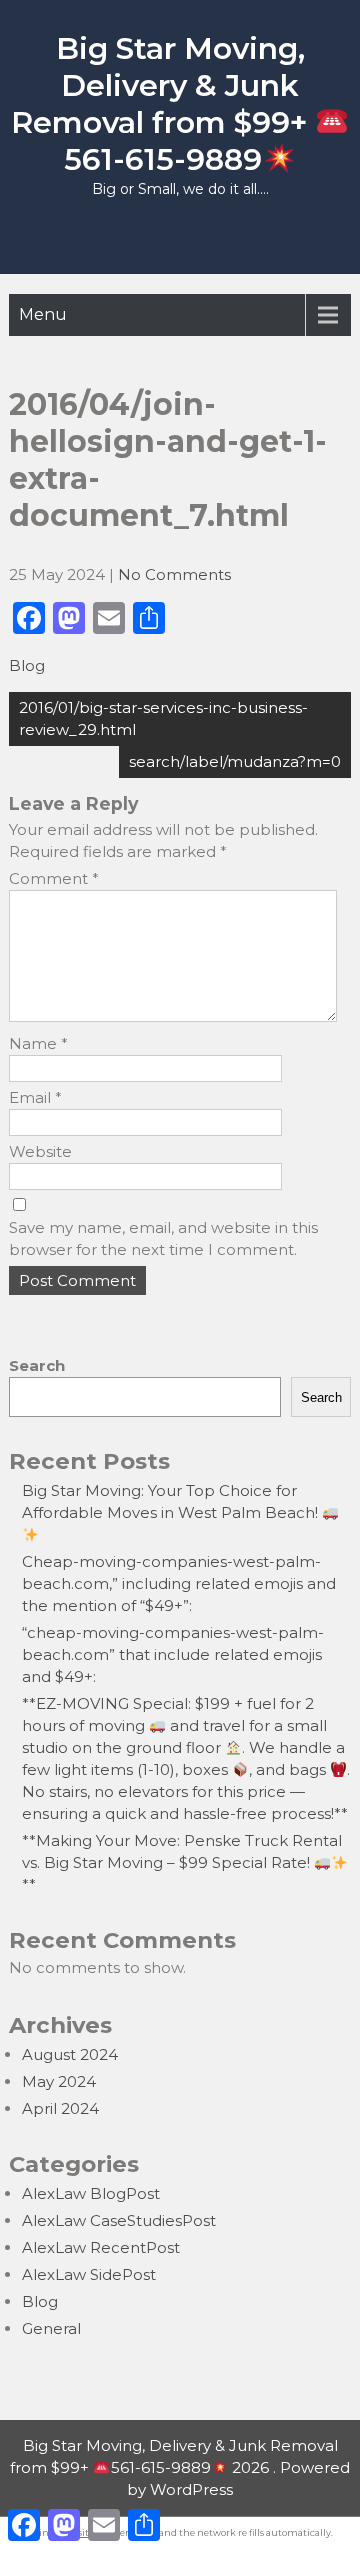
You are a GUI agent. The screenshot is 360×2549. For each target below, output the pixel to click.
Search (37, 1365)
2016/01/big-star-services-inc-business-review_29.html (163, 718)
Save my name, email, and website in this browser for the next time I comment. (163, 1238)
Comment (54, 878)
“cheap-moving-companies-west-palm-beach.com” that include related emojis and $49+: (173, 1654)
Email (35, 1097)
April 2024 (60, 2108)
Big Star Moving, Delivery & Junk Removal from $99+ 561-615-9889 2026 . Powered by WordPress (179, 2467)
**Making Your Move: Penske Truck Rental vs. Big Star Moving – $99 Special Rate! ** (182, 1862)
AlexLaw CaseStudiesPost (119, 2220)
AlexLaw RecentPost (101, 2247)
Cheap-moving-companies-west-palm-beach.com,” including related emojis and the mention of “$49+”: (179, 1583)
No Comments (174, 574)
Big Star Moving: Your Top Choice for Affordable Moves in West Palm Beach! (172, 1501)
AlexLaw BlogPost (91, 2193)
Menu (43, 314)
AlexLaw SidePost (89, 2274)
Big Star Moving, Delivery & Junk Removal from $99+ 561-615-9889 (163, 104)
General (51, 2328)
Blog (27, 665)
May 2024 (59, 2081)
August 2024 (70, 2054)
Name (38, 1043)
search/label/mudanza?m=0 (235, 761)
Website (40, 1151)
